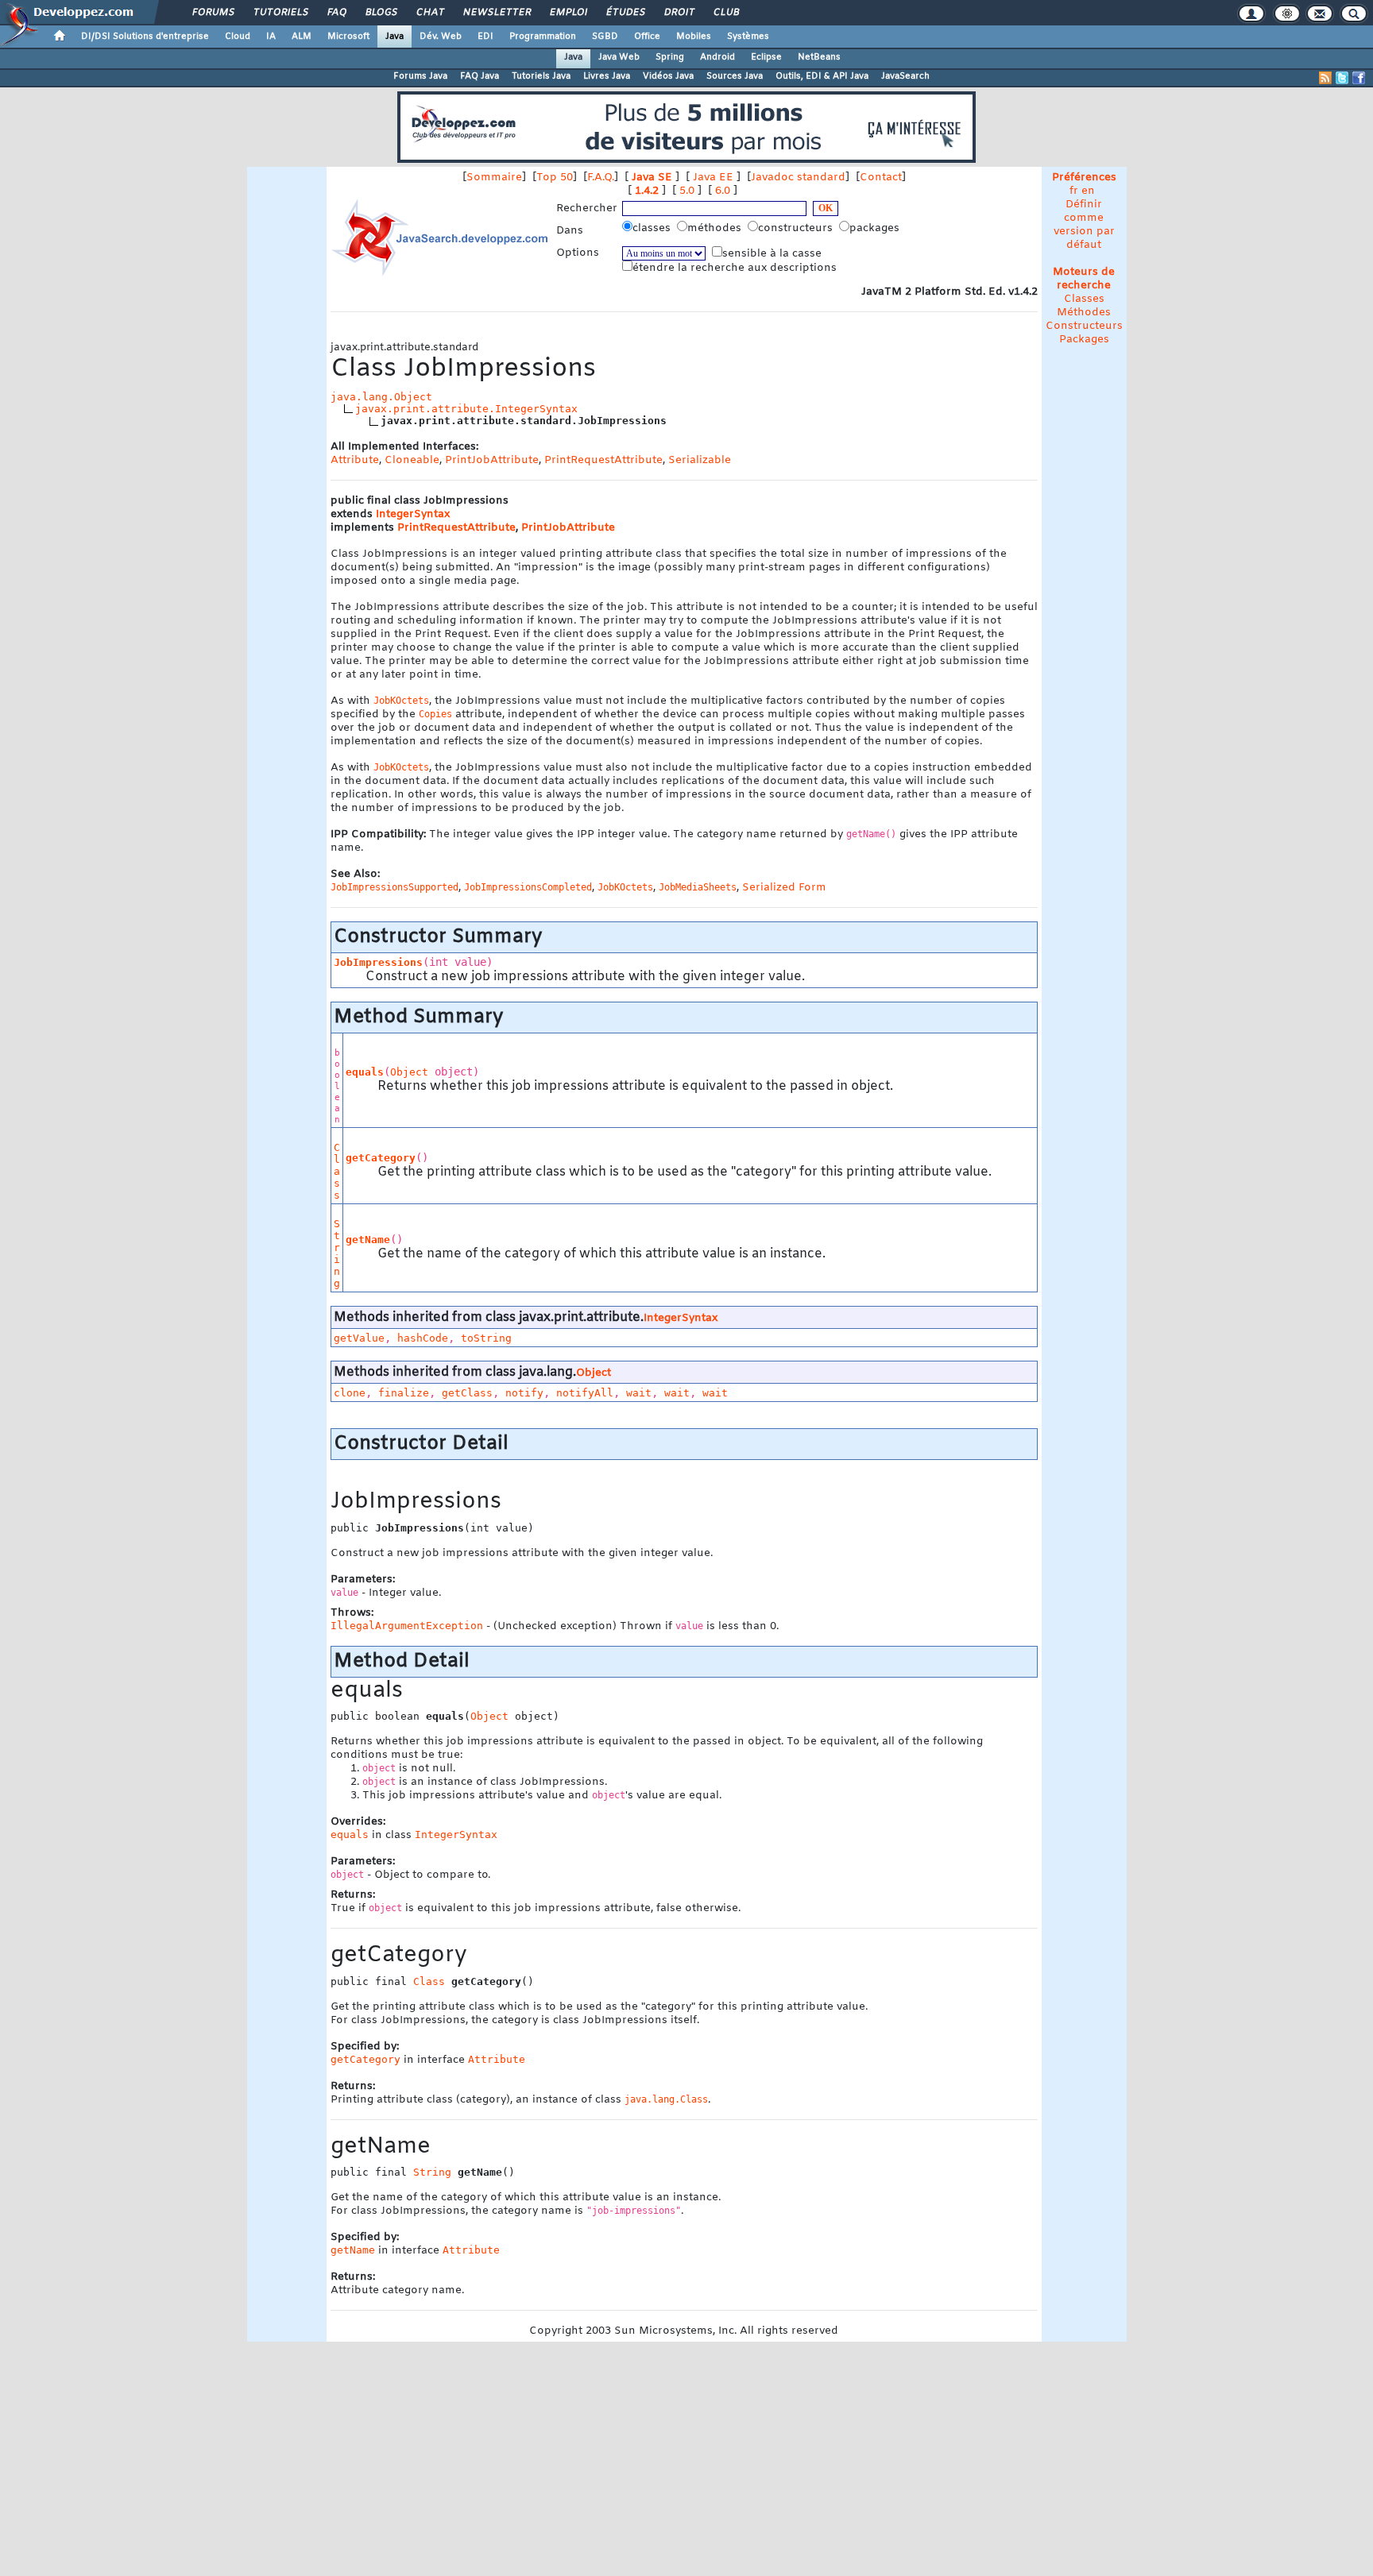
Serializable (700, 460)
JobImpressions (378, 962)
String (337, 1253)
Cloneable (412, 460)
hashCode (423, 1338)
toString (486, 1338)
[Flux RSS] (1325, 78)
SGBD (605, 37)
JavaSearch (905, 76)
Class (337, 1171)
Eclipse (766, 57)
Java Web (619, 57)
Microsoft (348, 37)
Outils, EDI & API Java (822, 76)
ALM (302, 37)
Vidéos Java (668, 76)
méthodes (716, 228)
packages (876, 228)
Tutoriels (280, 13)
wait (639, 1393)
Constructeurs (1084, 326)
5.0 (687, 191)
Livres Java (607, 76)
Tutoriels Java (541, 76)
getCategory (381, 1158)
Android (717, 57)
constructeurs (797, 228)
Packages (1084, 340)
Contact (881, 178)
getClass (467, 1393)
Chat (429, 13)
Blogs (381, 13)
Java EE (713, 178)
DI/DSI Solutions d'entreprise (145, 37)
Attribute (355, 460)
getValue (359, 1338)
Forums (213, 13)
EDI (485, 37)
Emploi (568, 13)
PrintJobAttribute (492, 460)
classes (653, 228)
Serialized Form (784, 888)
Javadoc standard (798, 178)
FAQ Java (480, 76)
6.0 (723, 191)
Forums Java (420, 76)
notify (524, 1393)
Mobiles (694, 37)
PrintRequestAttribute (603, 460)
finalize (404, 1393)
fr (1074, 191)
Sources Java (735, 76)
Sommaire (494, 178)
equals (365, 1072)
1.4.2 (647, 191)
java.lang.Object (381, 397)
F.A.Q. (601, 178)
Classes (1084, 299)
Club (725, 13)
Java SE (652, 178)
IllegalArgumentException (407, 1626)
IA (271, 37)
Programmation (543, 37)
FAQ (336, 13)
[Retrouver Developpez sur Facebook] (1359, 78)
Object (409, 1072)
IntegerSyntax (413, 514)
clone (350, 1393)
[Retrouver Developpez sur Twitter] (1342, 78)
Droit (679, 13)
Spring (670, 57)
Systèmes (748, 37)
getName (368, 1240)
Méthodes (1084, 313)
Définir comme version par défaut (1084, 225)
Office (647, 37)
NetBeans (819, 57)
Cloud (238, 37)
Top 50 (555, 178)
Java (394, 37)
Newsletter (496, 13)
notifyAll (585, 1393)
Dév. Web (441, 37)
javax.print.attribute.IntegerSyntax (466, 409)
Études (625, 13)
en (1088, 191)
